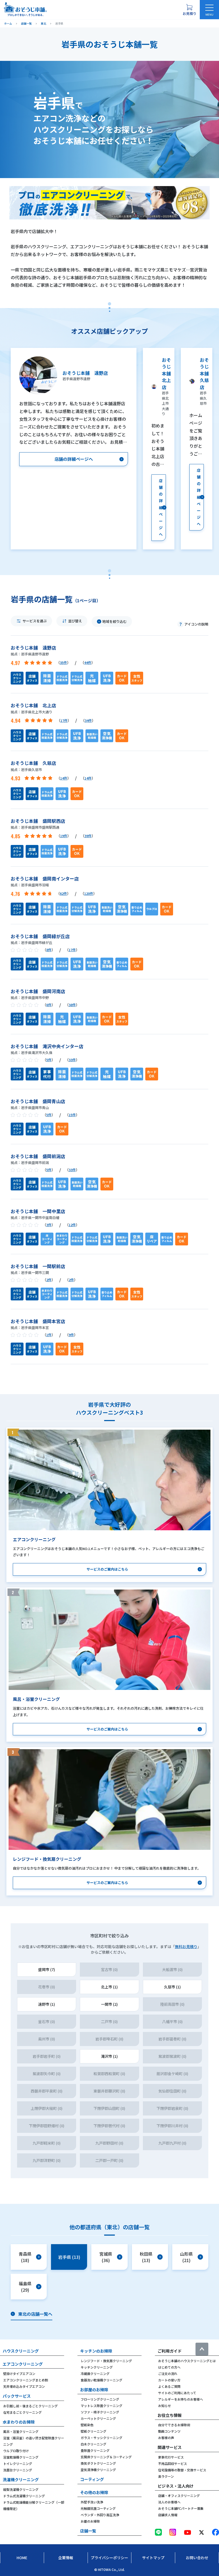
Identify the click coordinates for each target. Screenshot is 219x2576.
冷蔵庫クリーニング (95, 2374)
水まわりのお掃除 (19, 2422)
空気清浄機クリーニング (98, 2470)
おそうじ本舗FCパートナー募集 (181, 2508)
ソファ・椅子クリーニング (100, 2412)
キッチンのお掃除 (96, 2351)
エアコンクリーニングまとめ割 (26, 2380)
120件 (89, 893)
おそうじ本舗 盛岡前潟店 (38, 1156)
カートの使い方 (169, 2380)
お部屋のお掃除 (94, 2390)
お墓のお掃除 (90, 2521)
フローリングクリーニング (100, 2399)
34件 (88, 720)
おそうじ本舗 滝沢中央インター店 (47, 1046)
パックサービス (17, 2396)
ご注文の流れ (168, 2374)
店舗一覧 (88, 2531)
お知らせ (165, 2406)
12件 (72, 1225)
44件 (88, 662)
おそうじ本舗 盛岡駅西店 (38, 821)
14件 (64, 778)
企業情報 (66, 2558)
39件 (88, 836)
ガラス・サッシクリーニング (101, 2438)
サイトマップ (153, 2558)
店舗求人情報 (168, 2515)
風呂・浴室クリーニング (21, 2431)
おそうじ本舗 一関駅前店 (38, 1266)
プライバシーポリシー (109, 2558)
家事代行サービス (171, 2457)
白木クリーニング (93, 2444)
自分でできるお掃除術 (174, 2425)
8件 (49, 950)
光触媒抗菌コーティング (98, 2508)
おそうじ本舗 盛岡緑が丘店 (40, 936)
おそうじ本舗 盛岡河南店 (38, 991)
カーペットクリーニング (98, 2418)
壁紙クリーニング (93, 2431)
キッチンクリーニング (97, 2367)
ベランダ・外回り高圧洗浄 (100, 2515)
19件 (64, 836)
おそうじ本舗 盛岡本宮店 (38, 1321)
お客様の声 (166, 2438)
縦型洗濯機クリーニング (21, 2489)
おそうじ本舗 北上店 (33, 705)
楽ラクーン (166, 2476)
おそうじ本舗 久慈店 (33, 763)
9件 (71, 1335)
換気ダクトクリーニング (98, 2463)
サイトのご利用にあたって (177, 2393)
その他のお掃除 (94, 2492)
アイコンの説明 (196, 624)
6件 (49, 1005)
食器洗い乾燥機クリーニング (101, 2380)
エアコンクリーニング (23, 2364)
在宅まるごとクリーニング (22, 2412)
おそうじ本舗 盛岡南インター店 (45, 878)
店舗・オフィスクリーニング (179, 2496)
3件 (49, 1225)
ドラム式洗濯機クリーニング (24, 2496)
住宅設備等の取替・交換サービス (182, 2470)
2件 (49, 1280)
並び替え (75, 621)
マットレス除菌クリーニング (101, 2406)
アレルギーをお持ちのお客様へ (181, 2399)
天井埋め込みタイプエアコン (24, 2386)
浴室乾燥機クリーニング (21, 2457)
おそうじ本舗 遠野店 (33, 648)
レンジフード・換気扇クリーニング (106, 2361)
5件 (49, 1060)
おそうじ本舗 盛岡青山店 (38, 1101)
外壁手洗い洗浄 (92, 2502)
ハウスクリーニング (21, 2351)
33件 (72, 1060)
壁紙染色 (87, 2425)
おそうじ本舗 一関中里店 (38, 1211)
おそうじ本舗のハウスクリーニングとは (187, 2361)
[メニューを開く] (209, 10)
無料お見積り (186, 1946)
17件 (64, 720)
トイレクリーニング (18, 2463)
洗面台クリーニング (18, 2470)
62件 (63, 893)
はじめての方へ (169, 2367)
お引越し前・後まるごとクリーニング (30, 2406)
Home (22, 2558)
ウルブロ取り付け (16, 2451)
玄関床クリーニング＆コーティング (106, 2457)
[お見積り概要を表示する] (189, 10)
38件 (72, 1005)
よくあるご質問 (169, 2386)
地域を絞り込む (114, 621)
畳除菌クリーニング (95, 2450)
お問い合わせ (197, 2558)
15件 (72, 1115)
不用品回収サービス (173, 2463)
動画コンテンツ (169, 2431)
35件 (63, 662)
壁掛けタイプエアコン (19, 2374)
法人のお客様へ (169, 2502)
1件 (49, 1335)
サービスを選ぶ (35, 621)
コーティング (92, 2479)
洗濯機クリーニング (21, 2479)
